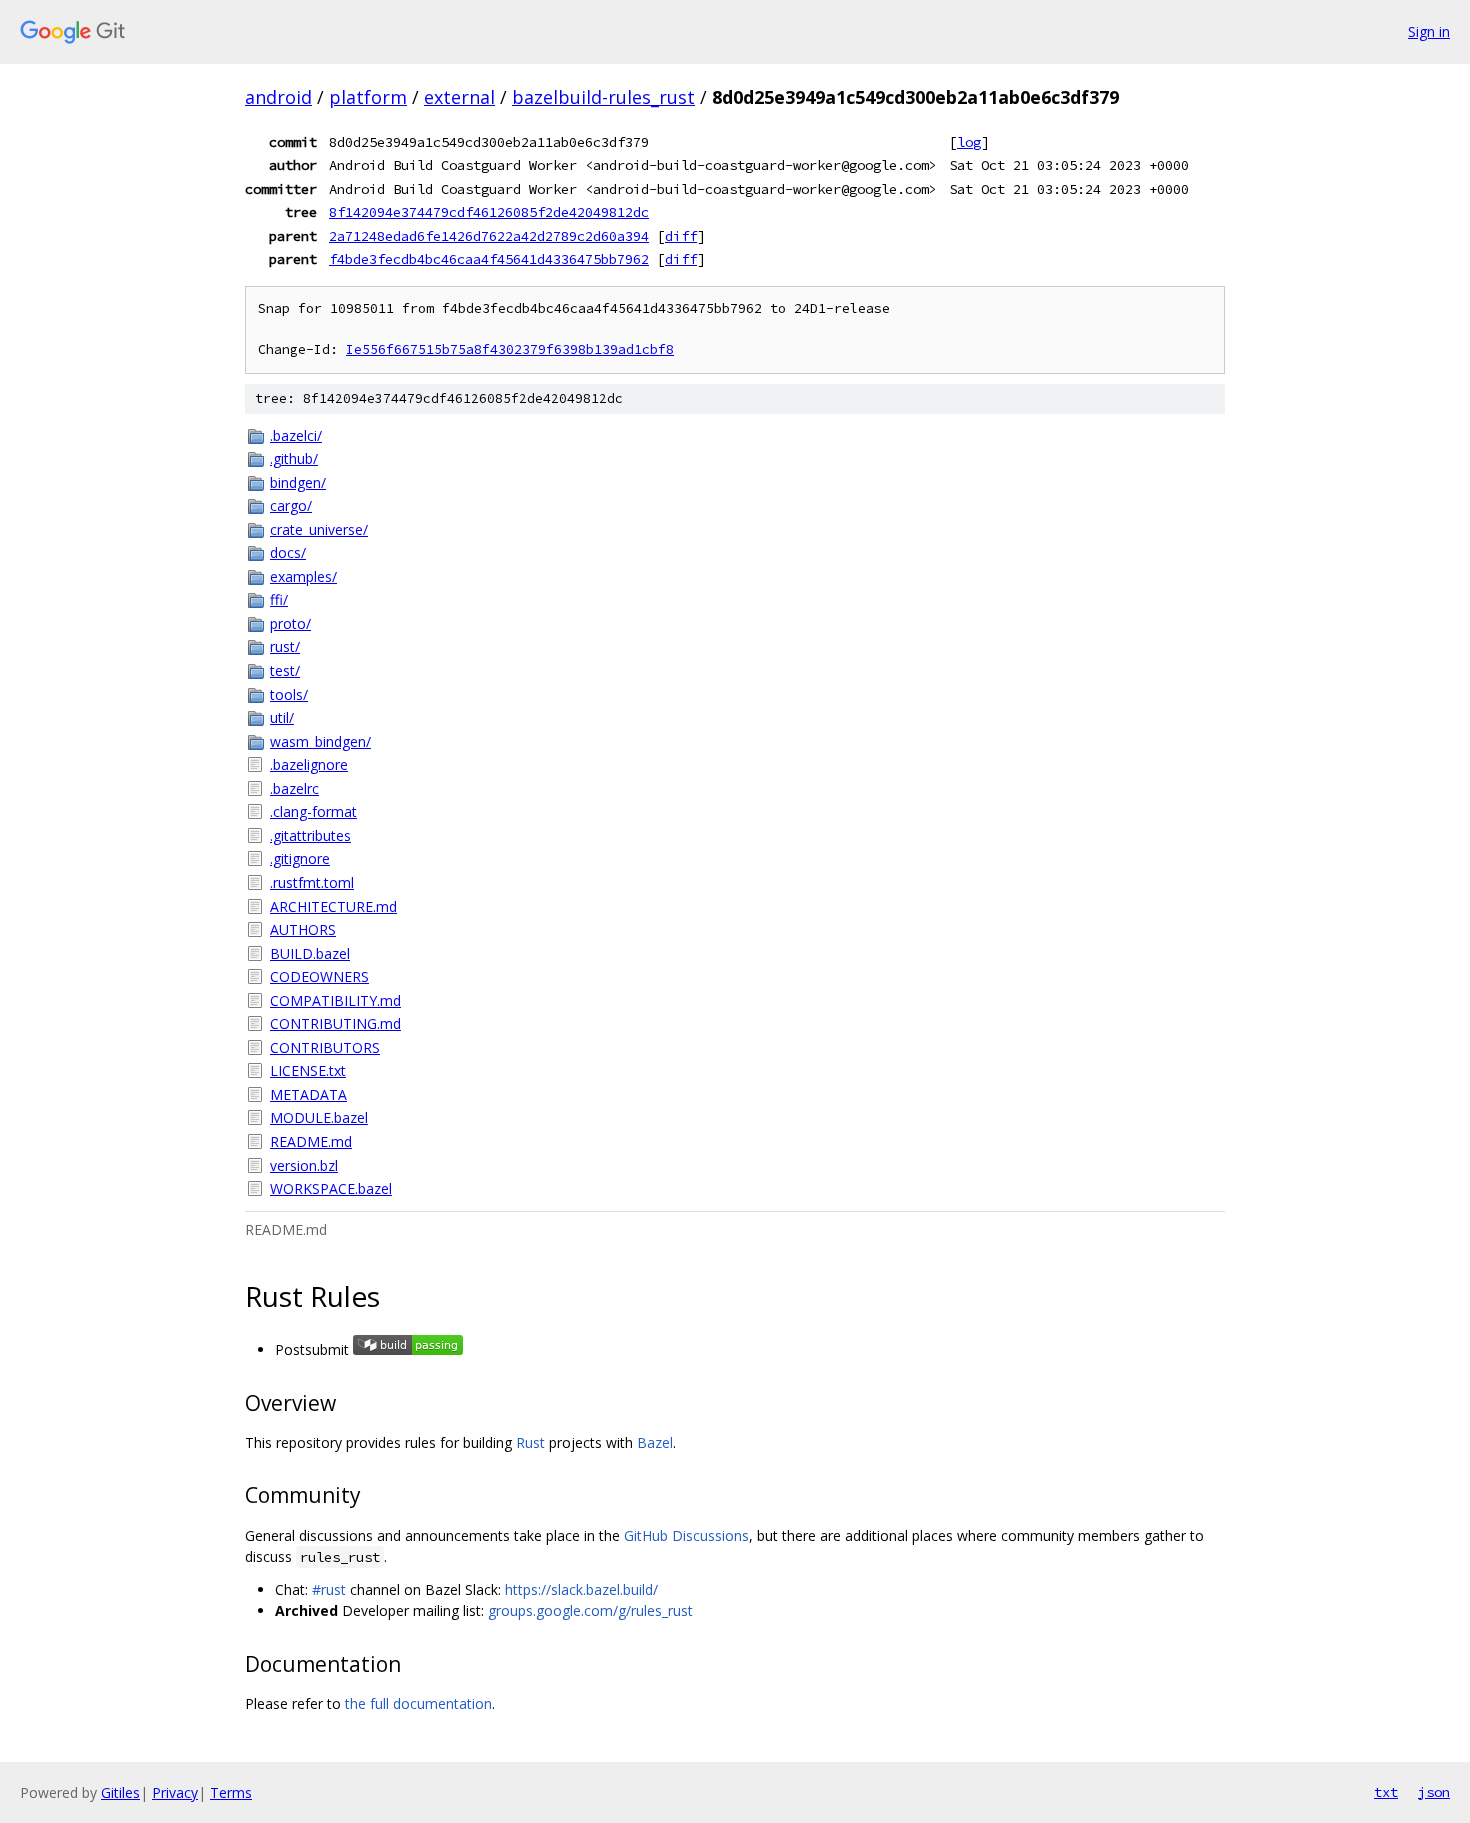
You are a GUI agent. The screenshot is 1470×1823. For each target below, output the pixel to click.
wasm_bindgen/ (320, 741)
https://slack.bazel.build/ (581, 1589)
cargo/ (291, 505)
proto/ (290, 623)
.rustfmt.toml (312, 882)
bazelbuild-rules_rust (603, 97)
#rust (329, 1589)
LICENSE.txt (308, 1070)
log (969, 142)
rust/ (285, 646)
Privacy (175, 1792)
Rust (530, 1442)
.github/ (294, 458)
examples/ (303, 576)
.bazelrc (294, 788)
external (459, 97)
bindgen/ (298, 482)
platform (368, 97)
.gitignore (300, 858)
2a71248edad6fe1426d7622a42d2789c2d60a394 (489, 236)
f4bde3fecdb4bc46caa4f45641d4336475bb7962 (489, 259)
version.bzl (304, 1165)
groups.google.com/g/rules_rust (590, 1610)
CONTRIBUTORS (325, 1047)
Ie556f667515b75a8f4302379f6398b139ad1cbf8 (510, 349)
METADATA (308, 1094)
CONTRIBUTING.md (335, 1023)
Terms (231, 1792)
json (1434, 1792)
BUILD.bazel (310, 953)
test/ (285, 670)
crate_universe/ (319, 529)
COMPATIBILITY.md (335, 1000)
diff (681, 236)
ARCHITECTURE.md (333, 906)
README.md (311, 1141)
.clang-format (313, 811)
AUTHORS (303, 929)
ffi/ (279, 599)
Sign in (1429, 31)
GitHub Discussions (686, 1535)
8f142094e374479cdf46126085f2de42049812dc (489, 212)
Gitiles (120, 1792)
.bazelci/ (296, 435)
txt (1386, 1792)
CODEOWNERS (319, 976)
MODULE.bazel (319, 1117)
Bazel (655, 1442)
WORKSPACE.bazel (331, 1188)
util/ (282, 717)
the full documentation (418, 1703)
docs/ (288, 552)
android (278, 97)
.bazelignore (309, 764)
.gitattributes (310, 835)
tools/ (289, 694)
